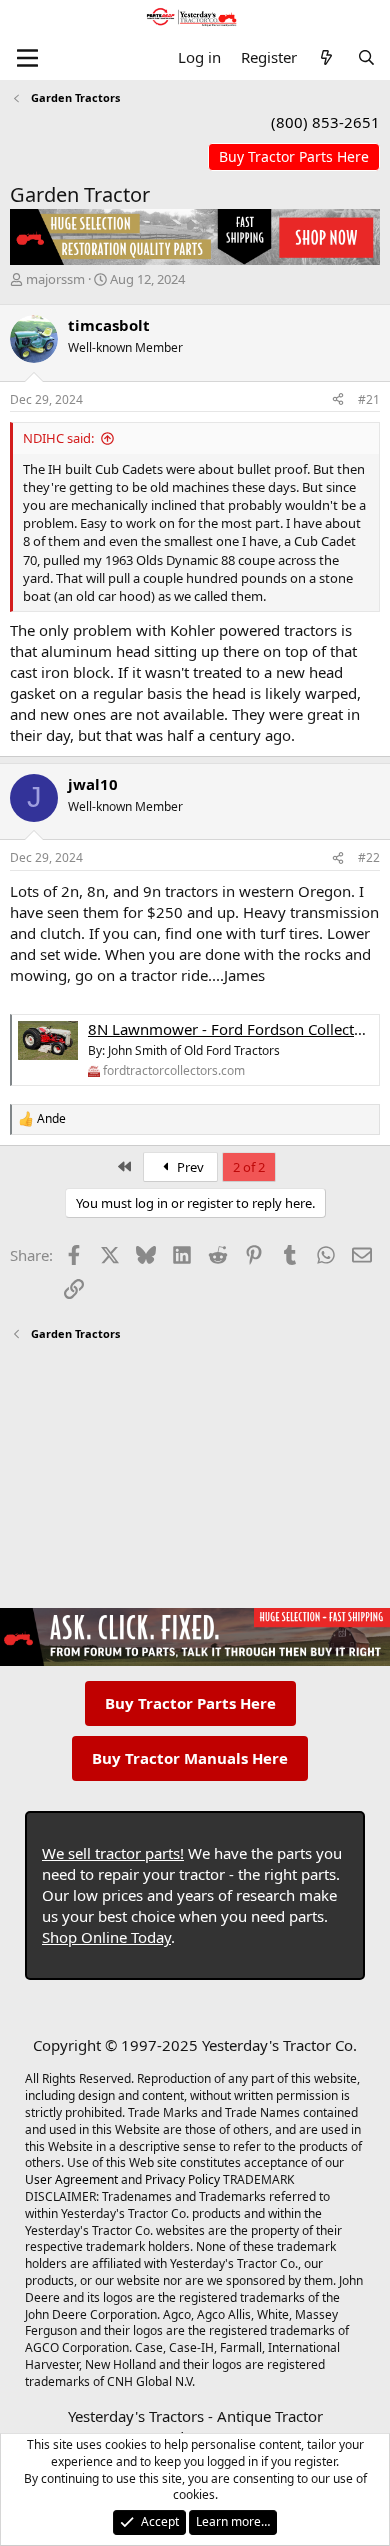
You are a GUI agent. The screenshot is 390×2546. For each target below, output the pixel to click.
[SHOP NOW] (294, 157)
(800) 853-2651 (325, 122)
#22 (369, 857)
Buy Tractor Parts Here (190, 1703)
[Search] (366, 57)
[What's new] (326, 57)
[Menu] (27, 58)
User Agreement (71, 2179)
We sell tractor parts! (113, 1853)
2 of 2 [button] (249, 1167)
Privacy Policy (182, 2179)
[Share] (338, 400)
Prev (189, 1167)
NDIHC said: (58, 438)
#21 (369, 399)
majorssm (55, 279)
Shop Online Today (106, 1937)
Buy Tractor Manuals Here (190, 1758)
